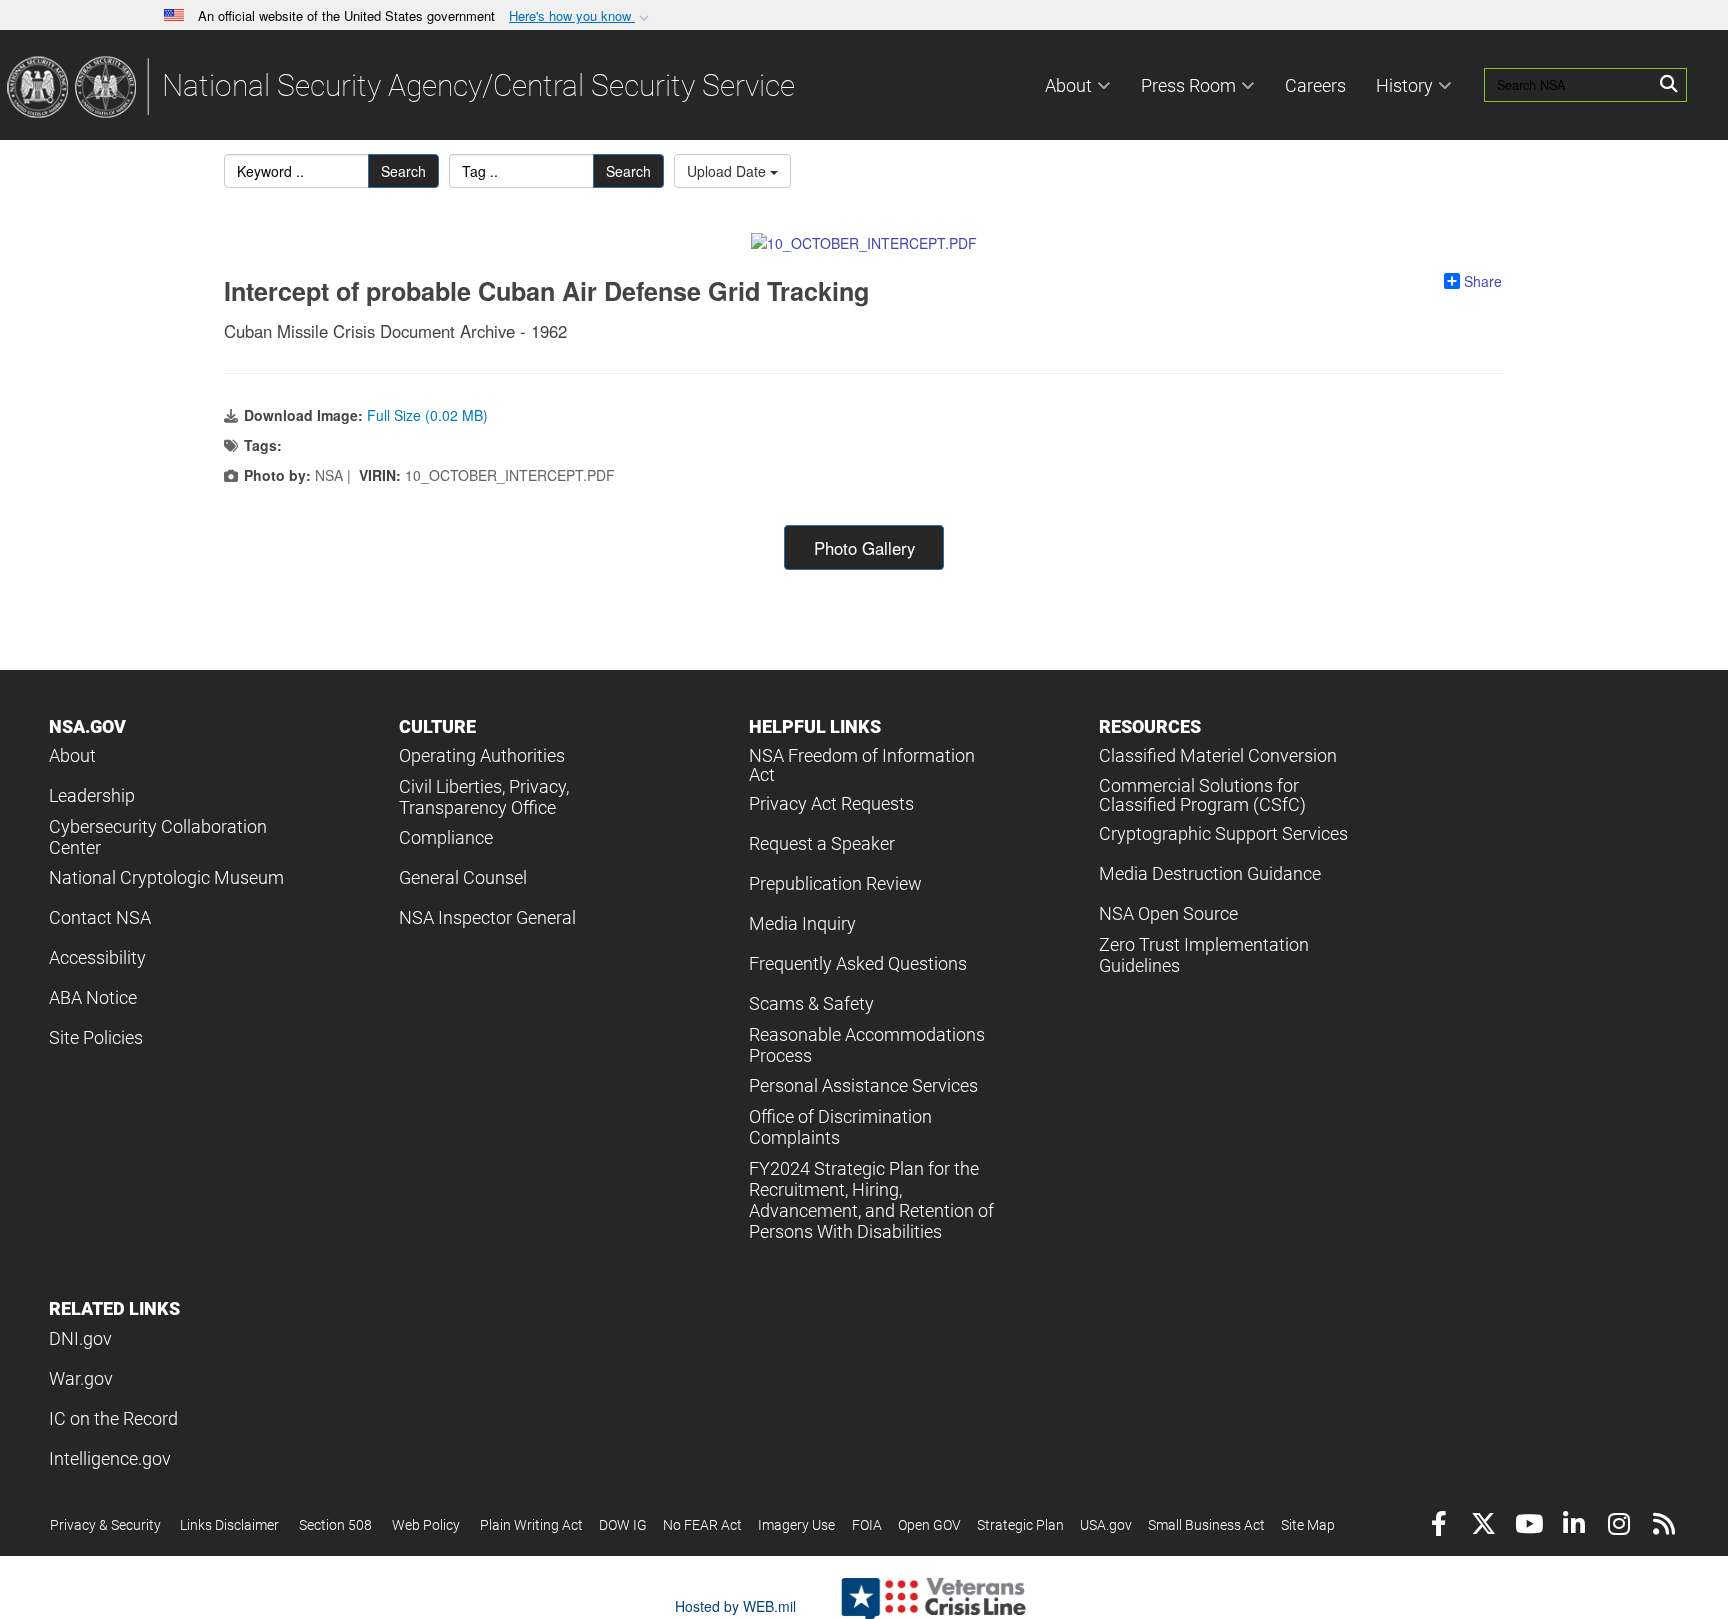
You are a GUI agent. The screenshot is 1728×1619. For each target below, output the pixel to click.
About (1068, 85)
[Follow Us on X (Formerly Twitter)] (1483, 1526)
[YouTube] (1528, 1526)
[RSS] (1663, 1526)
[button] (581, 16)
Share (1483, 281)
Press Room (1188, 85)
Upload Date (728, 171)
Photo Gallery (864, 548)
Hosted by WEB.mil (735, 1606)
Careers (1315, 85)
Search (403, 171)
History (1404, 85)
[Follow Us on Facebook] (1438, 1526)
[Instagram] (1618, 1526)
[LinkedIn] (1573, 1526)
